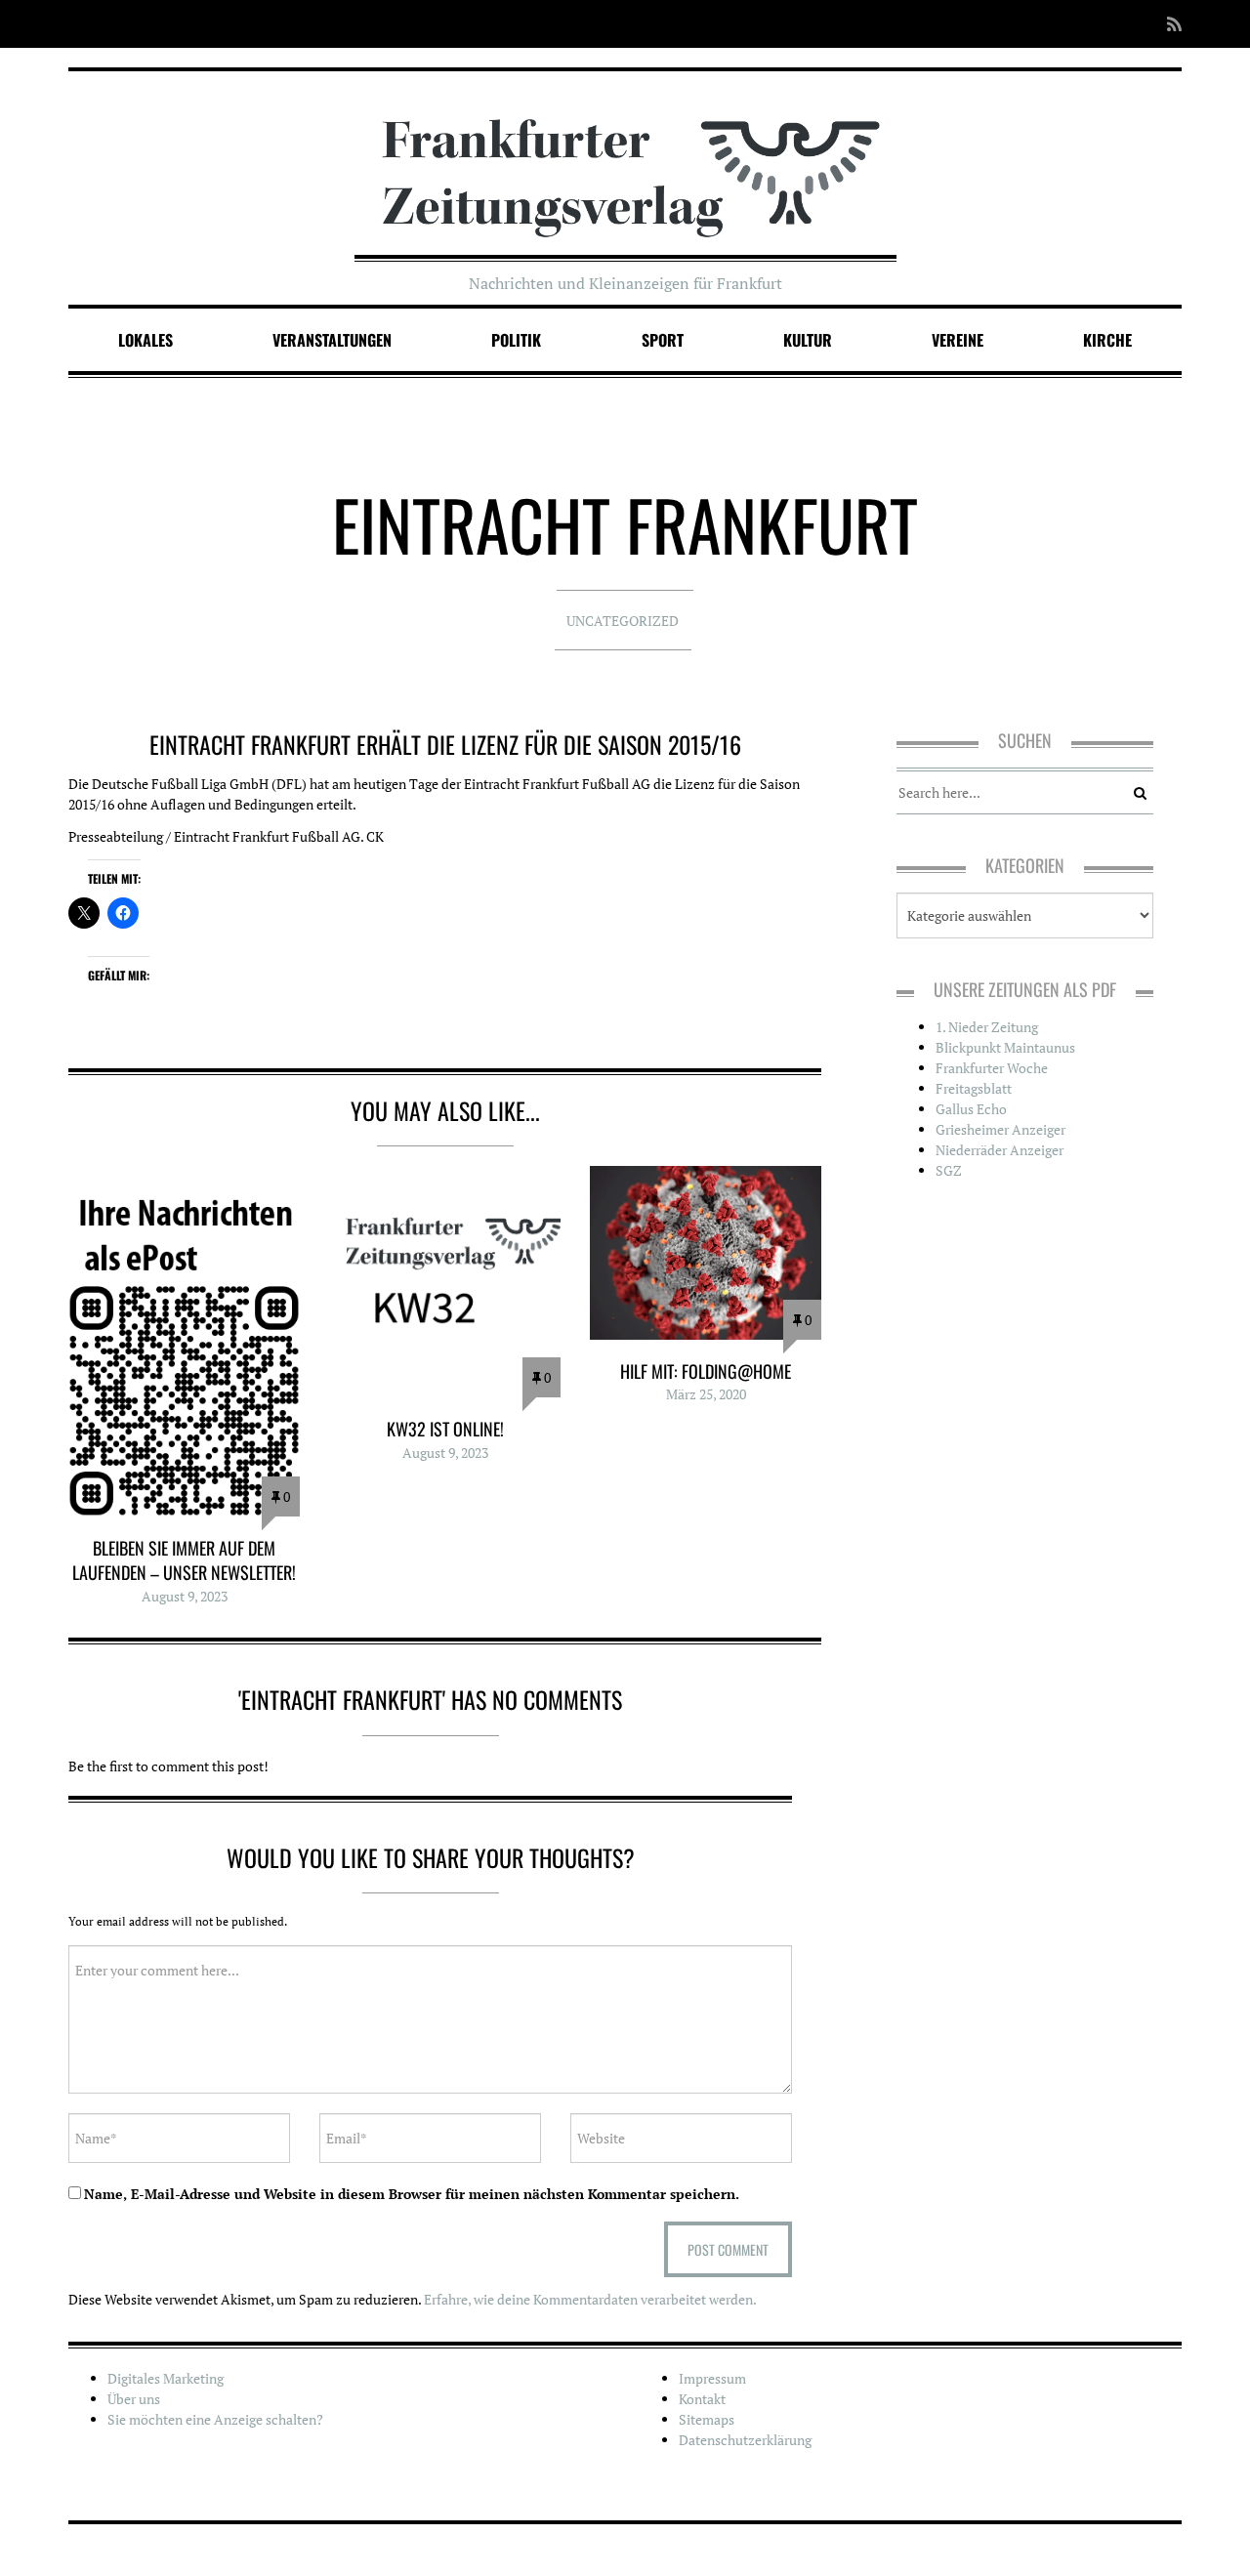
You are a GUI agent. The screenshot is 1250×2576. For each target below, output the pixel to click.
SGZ (949, 1170)
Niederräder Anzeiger (1000, 1150)
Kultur (808, 340)
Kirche (1107, 340)
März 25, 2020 (706, 1394)
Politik (516, 340)
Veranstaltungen (332, 340)
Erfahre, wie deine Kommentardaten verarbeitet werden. (590, 2299)
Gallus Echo (971, 1109)
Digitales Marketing (166, 2378)
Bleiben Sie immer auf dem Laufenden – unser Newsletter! (184, 1560)
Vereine (958, 340)
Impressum (712, 2378)
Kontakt (702, 2399)
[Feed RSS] (1168, 24)
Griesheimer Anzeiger (1000, 1129)
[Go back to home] (625, 159)
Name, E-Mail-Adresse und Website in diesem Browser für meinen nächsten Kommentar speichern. (412, 2194)
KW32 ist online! (445, 1429)
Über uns (134, 2399)
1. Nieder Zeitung (987, 1027)
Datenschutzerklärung (745, 2440)
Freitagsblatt (974, 1088)
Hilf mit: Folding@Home (706, 1371)
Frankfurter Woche (992, 1068)
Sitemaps (707, 2419)
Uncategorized (623, 621)
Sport (663, 340)
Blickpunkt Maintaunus (1005, 1047)
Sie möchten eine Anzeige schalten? (215, 2419)
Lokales (146, 340)
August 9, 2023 (185, 1596)
